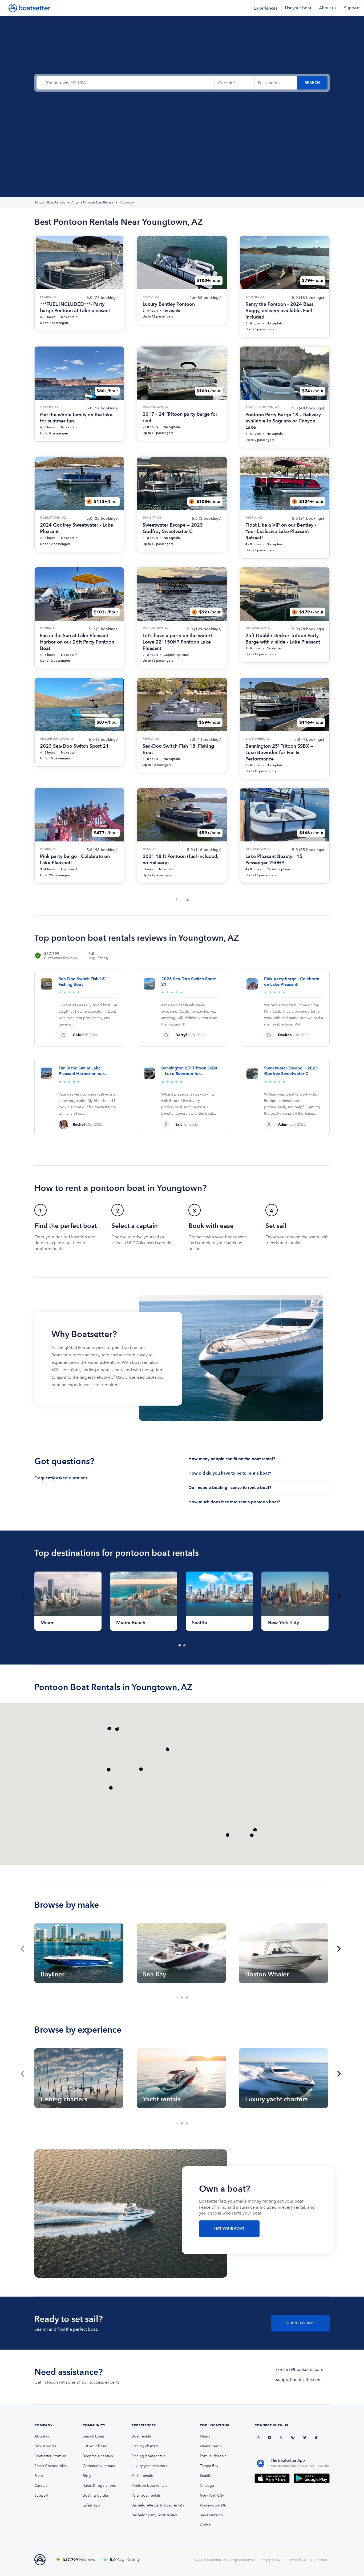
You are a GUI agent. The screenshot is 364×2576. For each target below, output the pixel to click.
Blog (87, 2476)
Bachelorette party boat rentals (158, 2505)
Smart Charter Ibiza (50, 2466)
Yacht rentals (142, 2476)
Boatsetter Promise (50, 2456)
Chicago (207, 2486)
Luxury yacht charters (149, 2466)
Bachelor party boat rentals (155, 2515)
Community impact (99, 2466)
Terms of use (298, 2560)
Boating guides (96, 2495)
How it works (45, 2446)
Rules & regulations (99, 2486)
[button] (141, 1769)
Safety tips (91, 2505)
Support (352, 8)
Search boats (94, 2436)
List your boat (298, 8)
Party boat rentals (146, 2495)
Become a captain (98, 2456)
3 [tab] (187, 1998)
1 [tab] (180, 1646)
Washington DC (213, 2505)
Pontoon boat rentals (149, 2486)
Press (39, 2476)
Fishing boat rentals (148, 2456)
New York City (212, 2495)
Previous (22, 1596)
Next (339, 1596)
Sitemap (321, 2560)
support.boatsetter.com (299, 2380)
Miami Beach (211, 2446)
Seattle (206, 2476)
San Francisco (211, 2515)
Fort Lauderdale (213, 2456)
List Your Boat (229, 2229)
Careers (41, 2486)
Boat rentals (142, 2436)
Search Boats (300, 2323)
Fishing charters (145, 2446)
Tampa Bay (209, 2466)
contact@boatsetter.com (300, 2369)
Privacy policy (271, 2560)
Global (206, 2525)
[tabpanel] (68, 1601)
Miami (205, 2436)
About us (328, 8)
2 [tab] (185, 1646)
